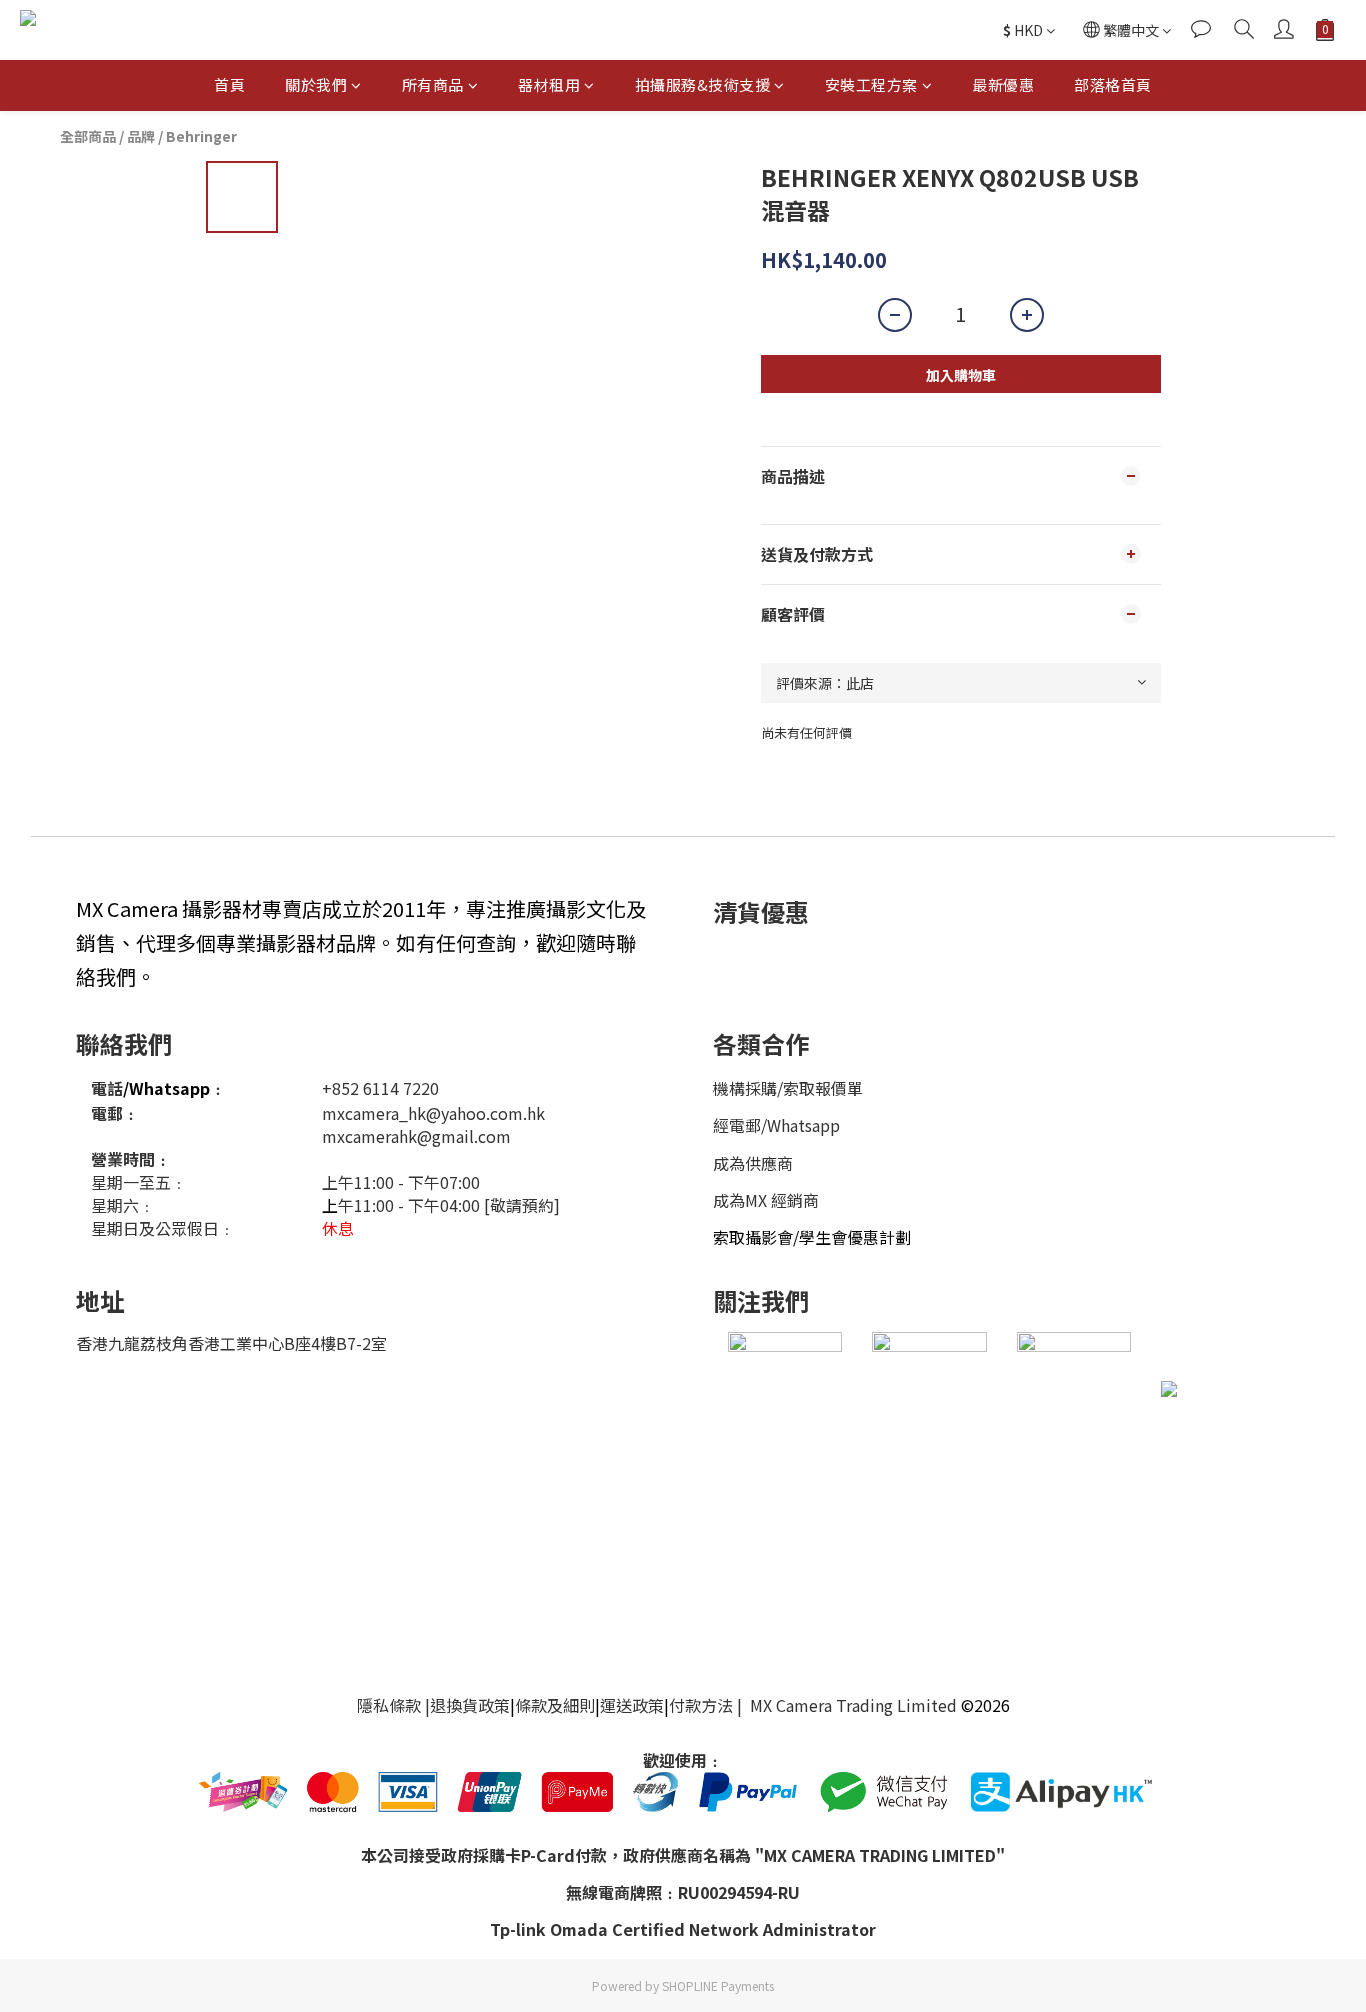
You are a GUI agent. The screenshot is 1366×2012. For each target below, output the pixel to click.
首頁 (229, 84)
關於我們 (316, 84)
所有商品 (433, 84)
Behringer (201, 136)
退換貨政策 (470, 1705)
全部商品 (88, 136)
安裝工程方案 (871, 84)
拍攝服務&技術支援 (703, 84)
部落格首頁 (1113, 84)
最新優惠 (1003, 84)
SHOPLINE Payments (718, 1985)
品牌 (141, 136)
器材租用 (549, 84)
